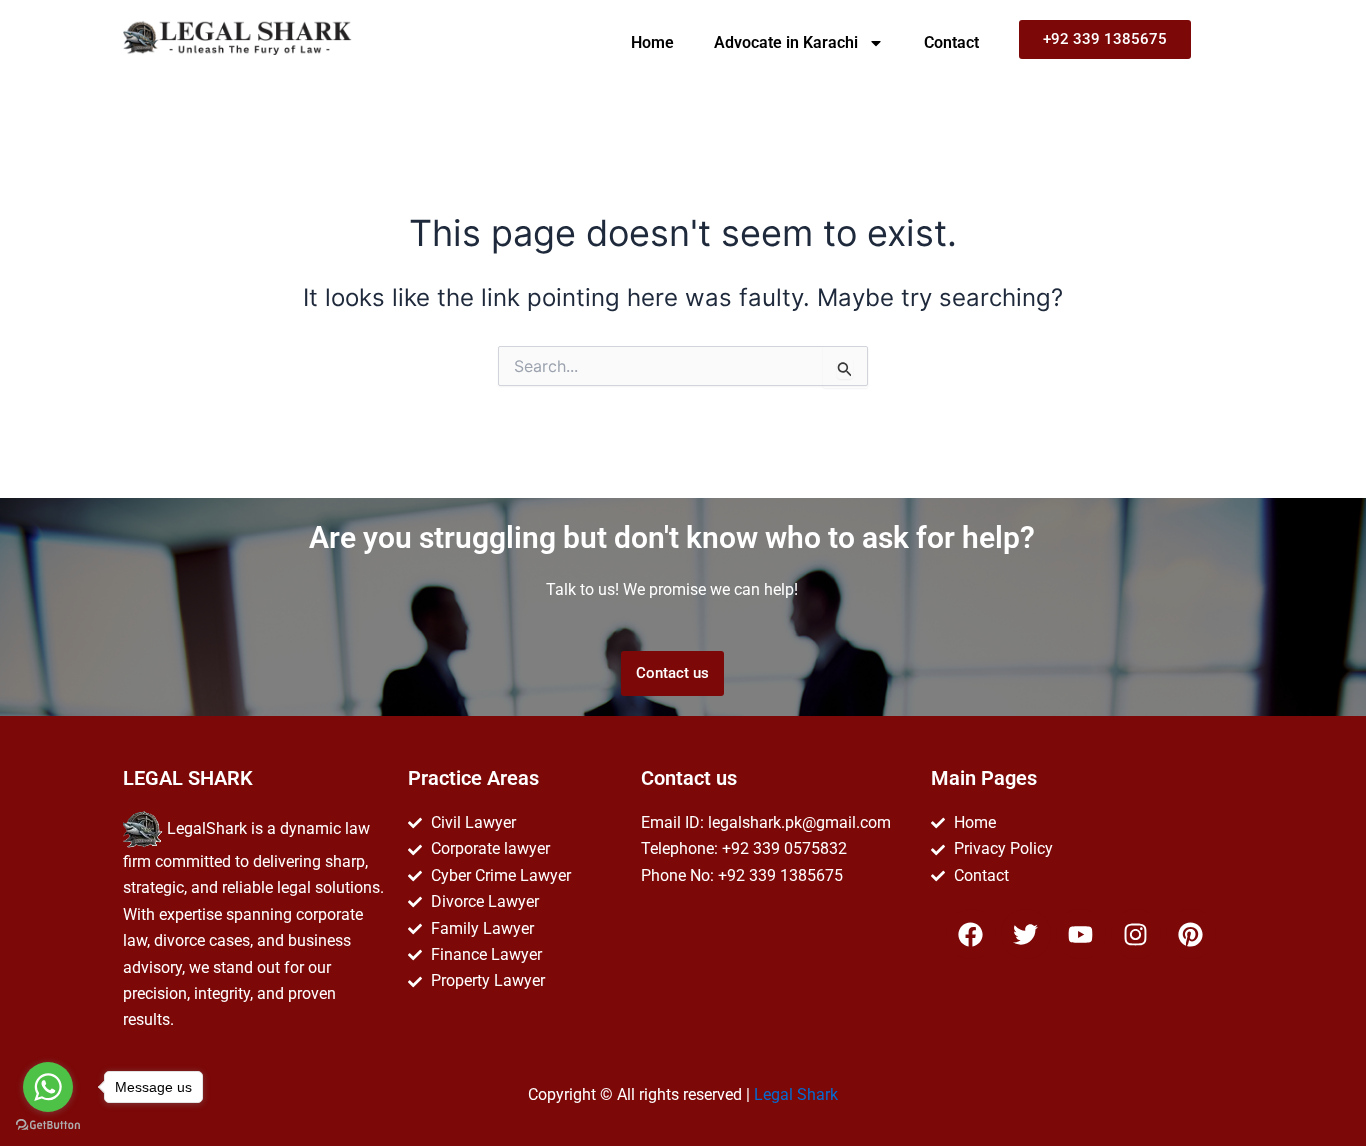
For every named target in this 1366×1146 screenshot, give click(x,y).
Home (652, 42)
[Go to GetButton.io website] (48, 1125)
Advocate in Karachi (786, 42)
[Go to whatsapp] (48, 1087)
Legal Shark (796, 1094)
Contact (951, 42)
